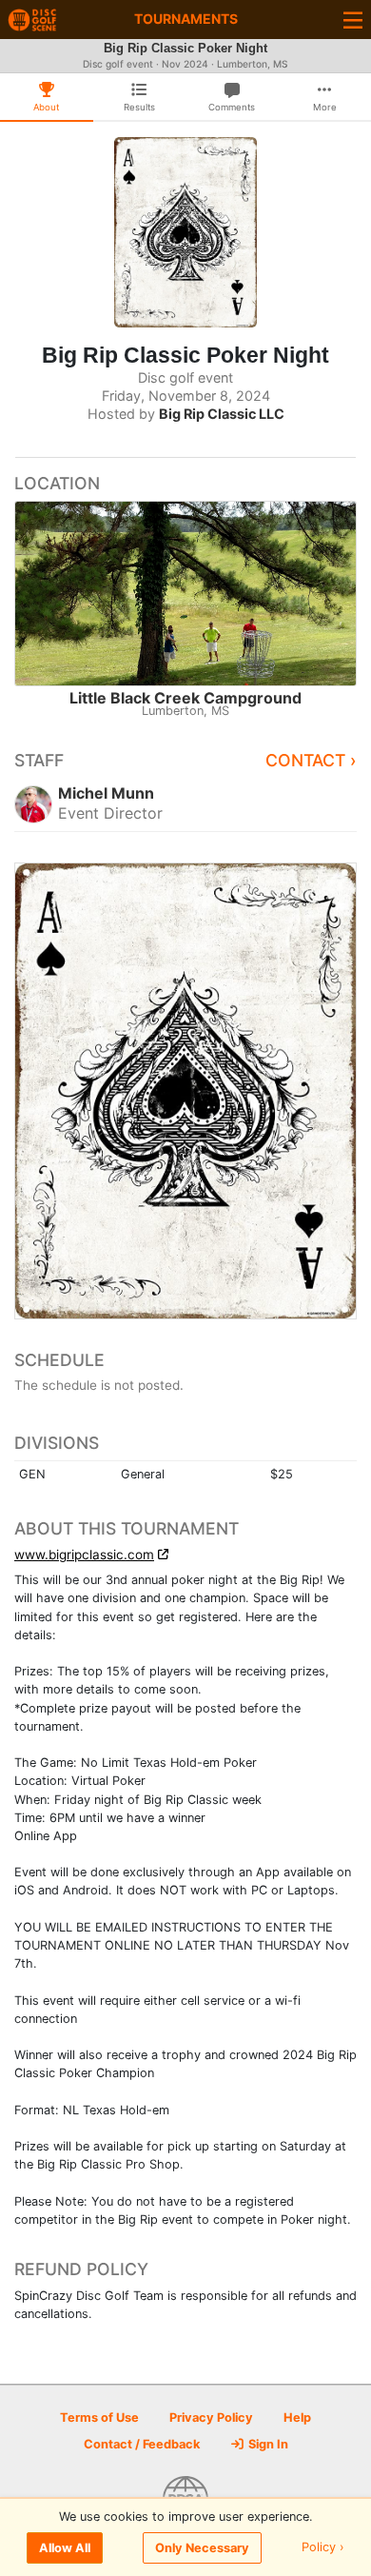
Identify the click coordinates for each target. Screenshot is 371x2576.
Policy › (323, 2548)
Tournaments (186, 19)
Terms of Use (99, 2417)
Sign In (267, 2444)
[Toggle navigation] (353, 20)
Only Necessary (202, 2548)
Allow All (65, 2548)
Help (297, 2417)
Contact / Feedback (142, 2444)
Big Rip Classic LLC (222, 414)
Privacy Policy (211, 2417)
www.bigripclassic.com (84, 1555)
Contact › (311, 760)
